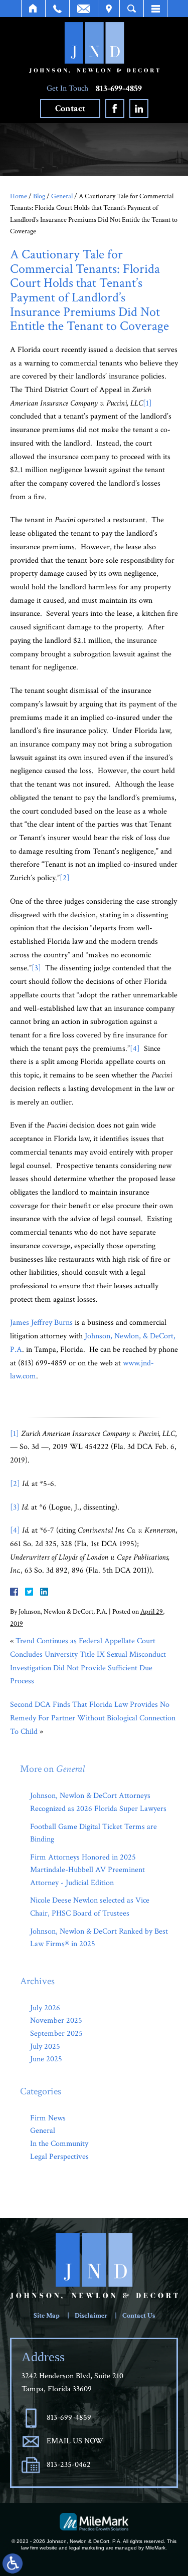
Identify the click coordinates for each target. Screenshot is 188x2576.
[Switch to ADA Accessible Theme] (13, 2563)
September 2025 (56, 2034)
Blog (39, 196)
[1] (147, 403)
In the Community (59, 2144)
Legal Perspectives (59, 2157)
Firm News (48, 2118)
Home (33, 9)
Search (132, 9)
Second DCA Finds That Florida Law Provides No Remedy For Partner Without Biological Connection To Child (93, 1718)
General (62, 196)
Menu (155, 9)
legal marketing (87, 2548)
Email (84, 9)
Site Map (47, 2316)
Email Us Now (75, 2441)
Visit (109, 9)
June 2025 (46, 2059)
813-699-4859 (119, 89)
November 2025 (56, 2020)
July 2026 (45, 2008)
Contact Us (139, 2316)
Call (57, 9)
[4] (135, 1049)
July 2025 (45, 2047)
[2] (65, 878)
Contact (70, 108)
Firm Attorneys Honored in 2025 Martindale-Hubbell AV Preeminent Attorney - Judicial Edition (87, 1870)
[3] (36, 968)
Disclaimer (91, 2316)
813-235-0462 (69, 2465)
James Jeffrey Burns (41, 1323)
